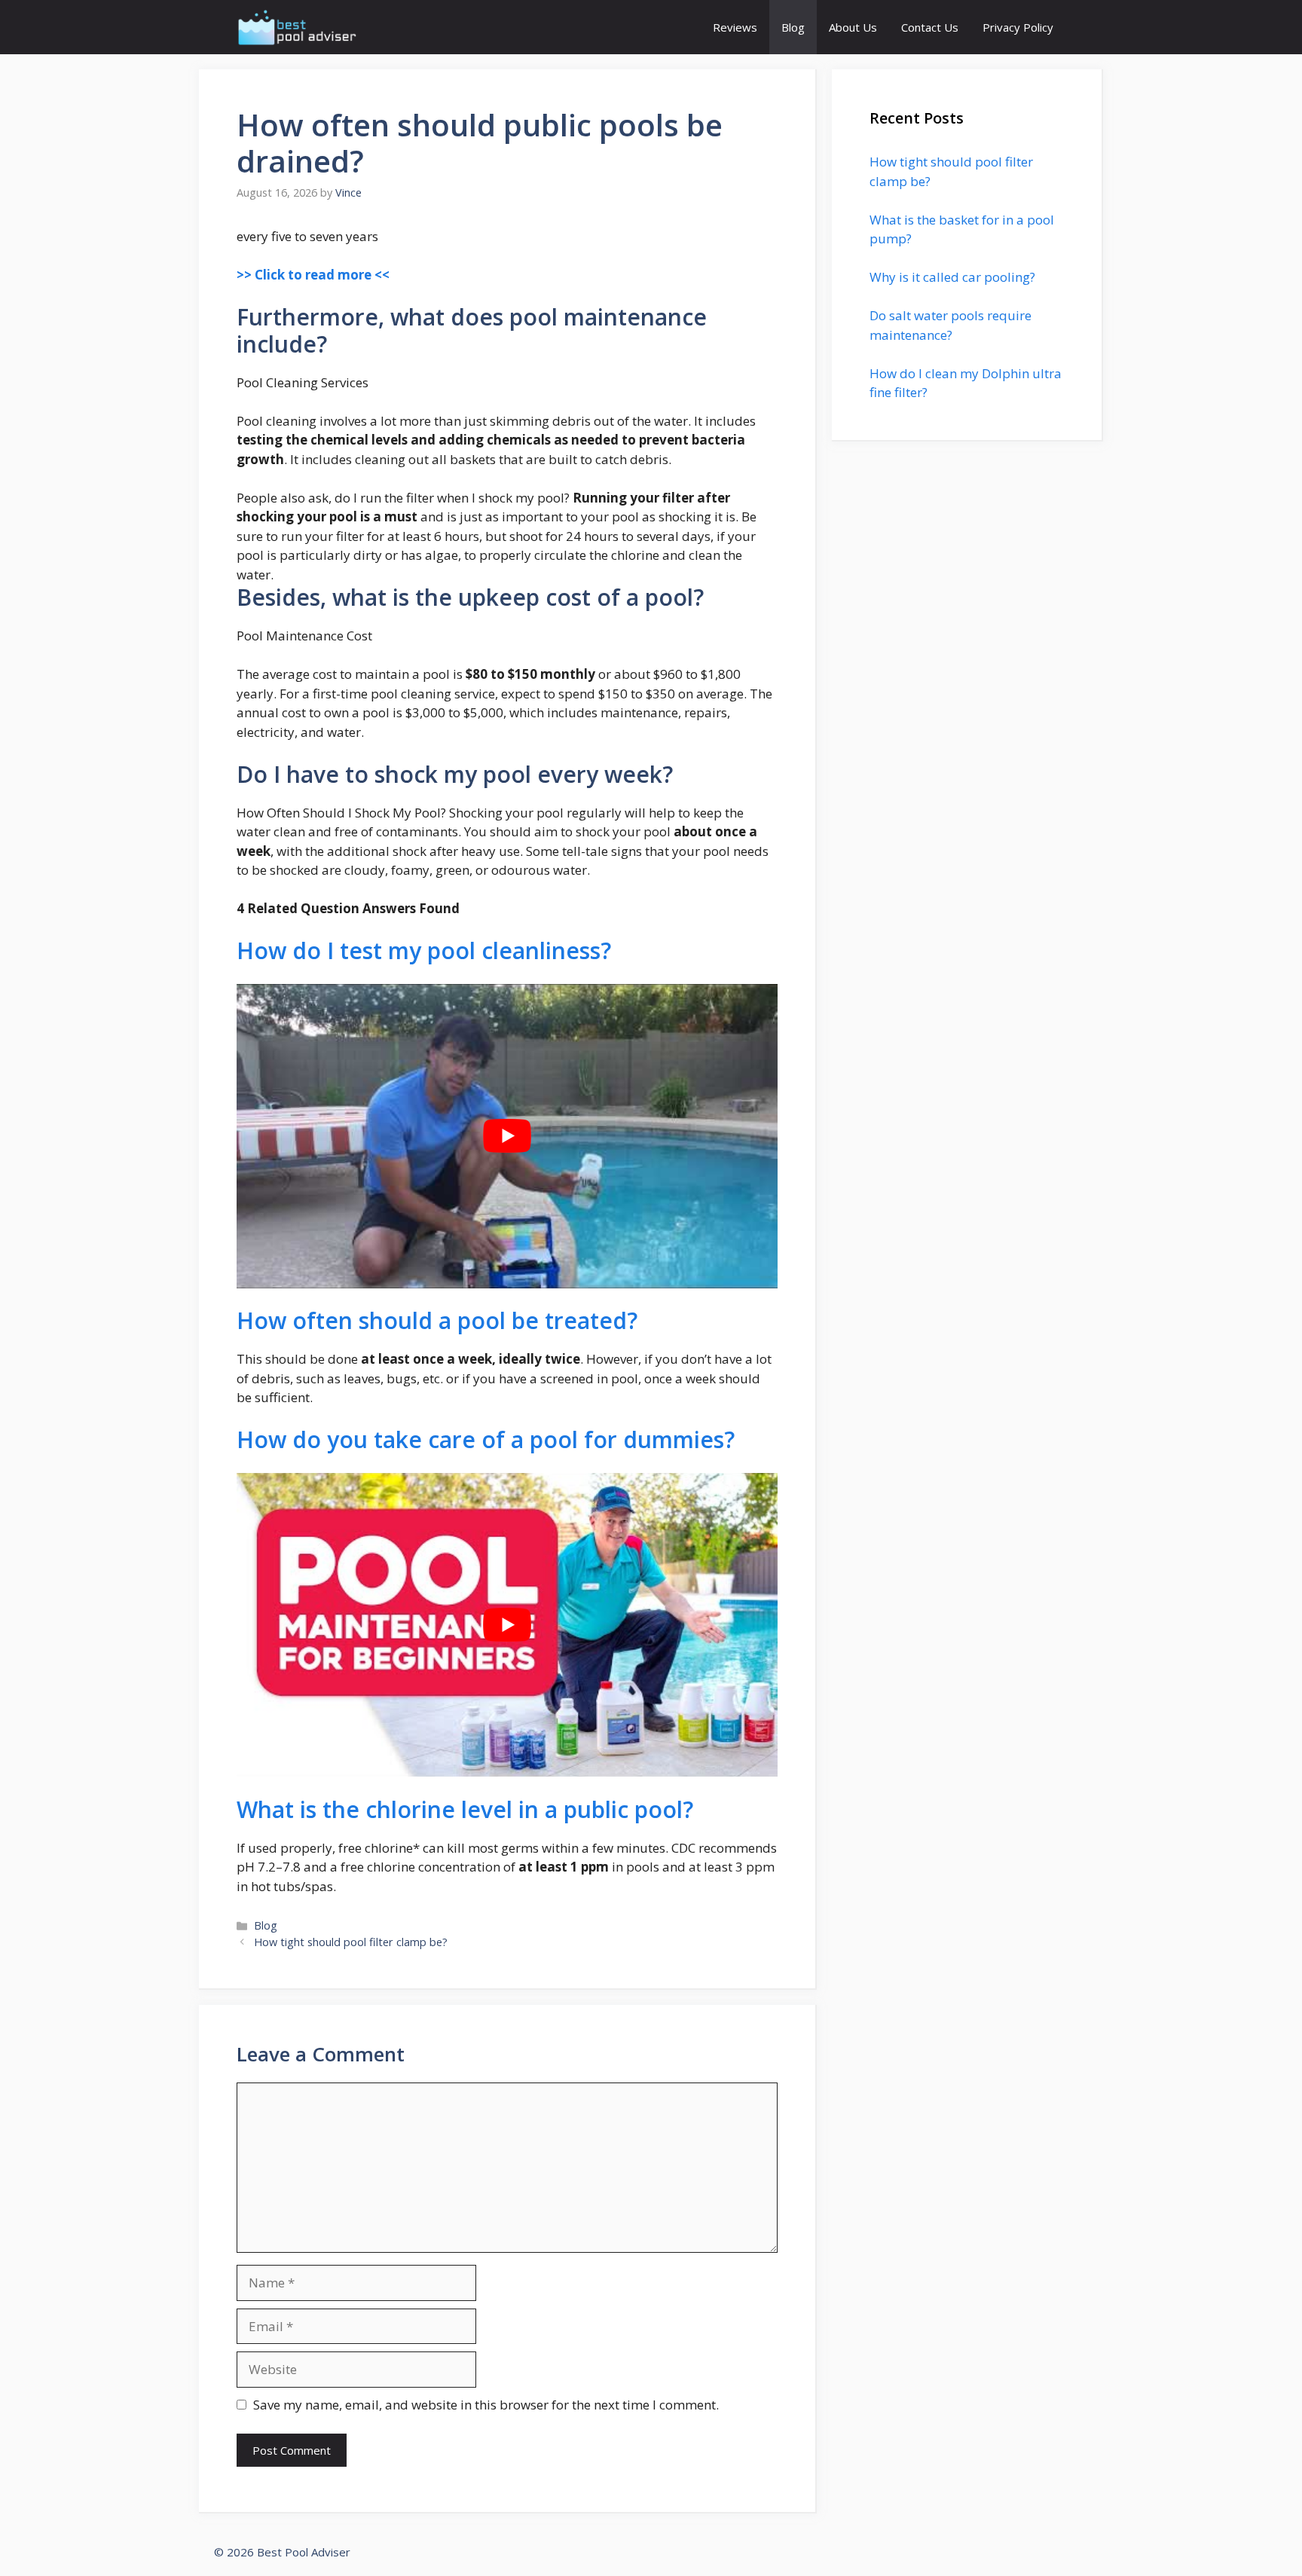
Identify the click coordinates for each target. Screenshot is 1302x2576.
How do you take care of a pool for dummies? (486, 1439)
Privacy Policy (1018, 27)
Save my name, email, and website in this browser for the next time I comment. (486, 2405)
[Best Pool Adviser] (298, 27)
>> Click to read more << (313, 275)
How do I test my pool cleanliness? (424, 950)
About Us (853, 27)
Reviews (735, 27)
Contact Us (930, 27)
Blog (793, 27)
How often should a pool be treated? (437, 1320)
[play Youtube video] (507, 1136)
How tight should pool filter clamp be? (351, 1942)
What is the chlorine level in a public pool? (465, 1809)
